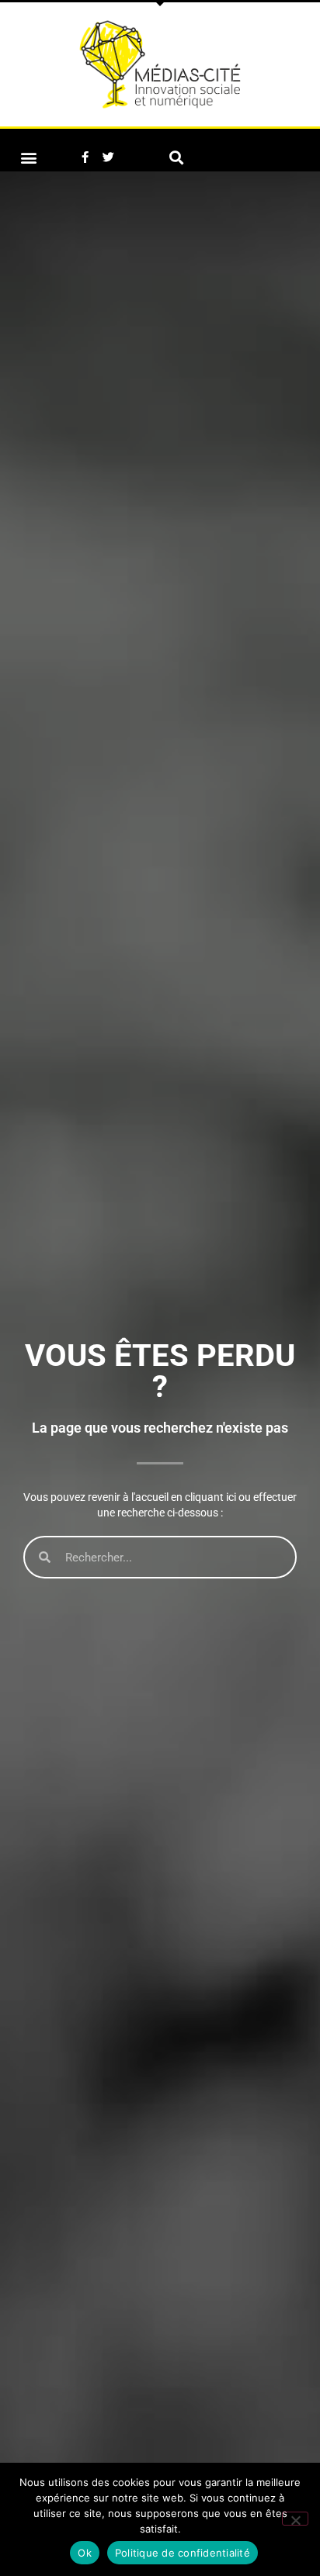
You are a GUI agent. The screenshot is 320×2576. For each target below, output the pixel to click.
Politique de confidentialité (183, 2553)
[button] (28, 157)
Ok (85, 2553)
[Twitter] (108, 157)
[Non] (295, 2519)
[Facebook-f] (85, 157)
